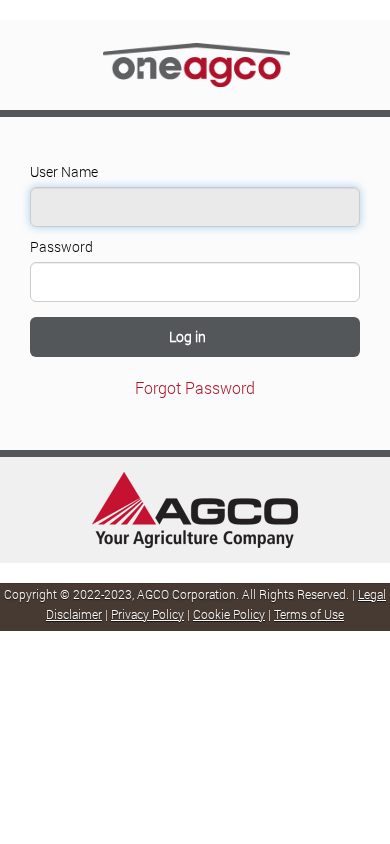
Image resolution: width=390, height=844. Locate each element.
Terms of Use (309, 614)
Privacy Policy (147, 614)
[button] (195, 337)
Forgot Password (195, 387)
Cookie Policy (229, 614)
